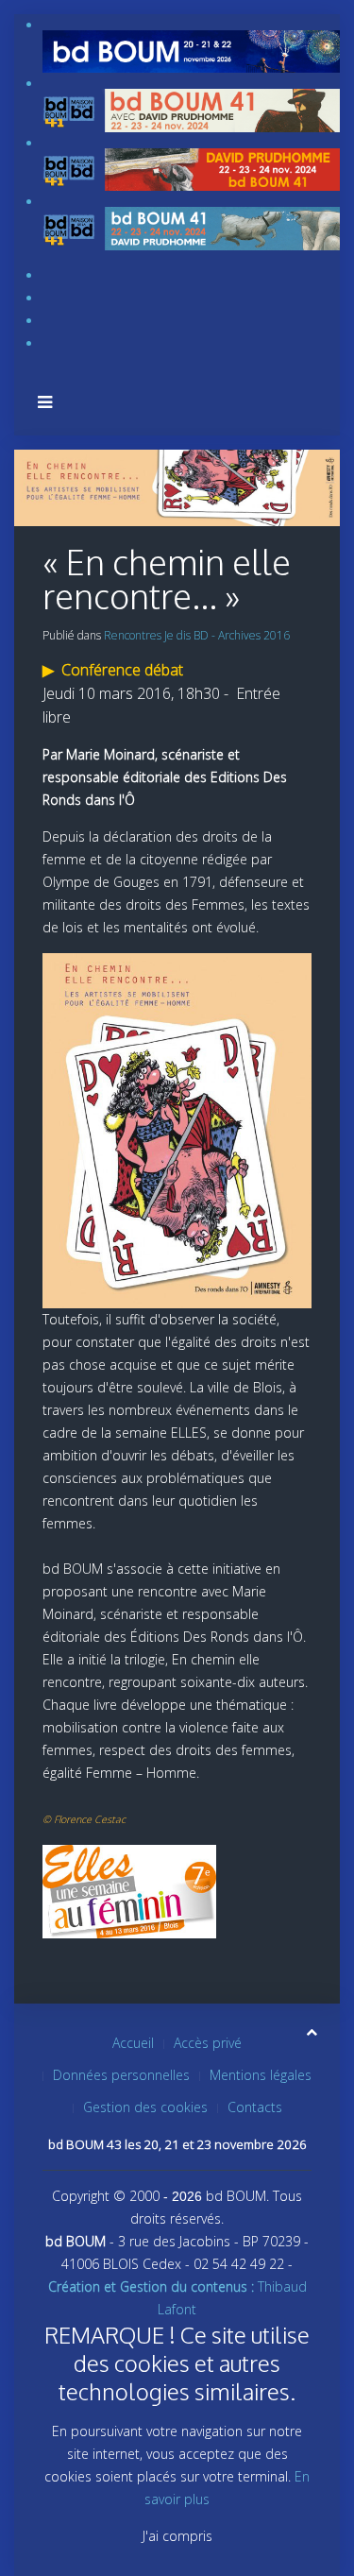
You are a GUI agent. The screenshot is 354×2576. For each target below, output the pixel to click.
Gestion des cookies (145, 2107)
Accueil (133, 2043)
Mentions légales (261, 2075)
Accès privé (208, 2043)
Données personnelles (121, 2075)
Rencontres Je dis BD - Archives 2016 (197, 635)
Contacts (255, 2107)
